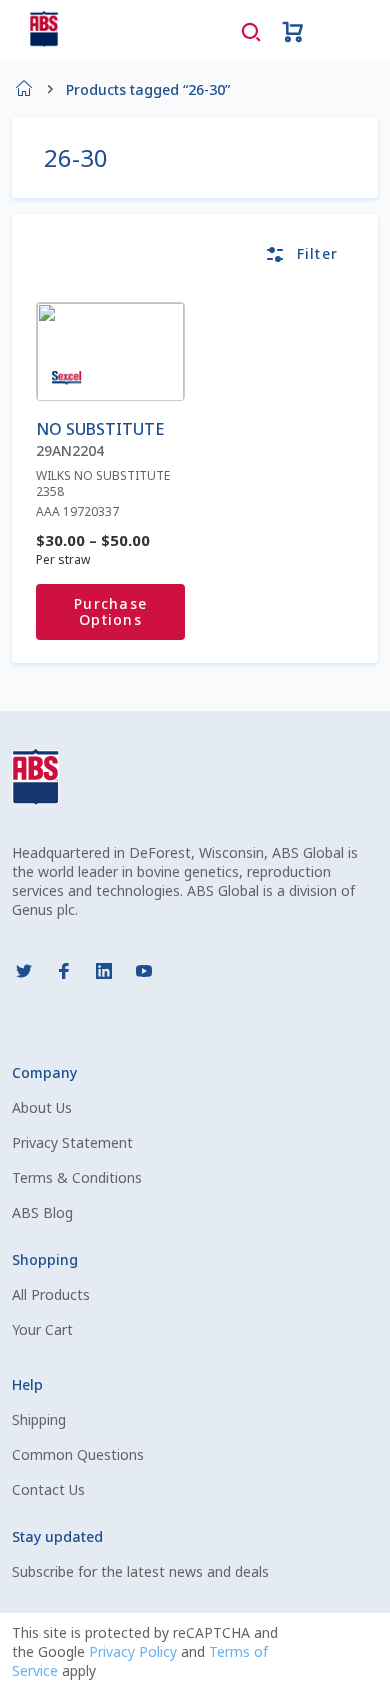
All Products (51, 1294)
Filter (318, 253)
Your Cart (42, 1329)
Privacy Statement (72, 1142)
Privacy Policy (135, 1651)
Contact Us (48, 1489)
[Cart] (293, 30)
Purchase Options (110, 611)
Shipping (39, 1419)
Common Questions (78, 1454)
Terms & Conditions (77, 1177)
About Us (42, 1107)
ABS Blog (42, 1212)
